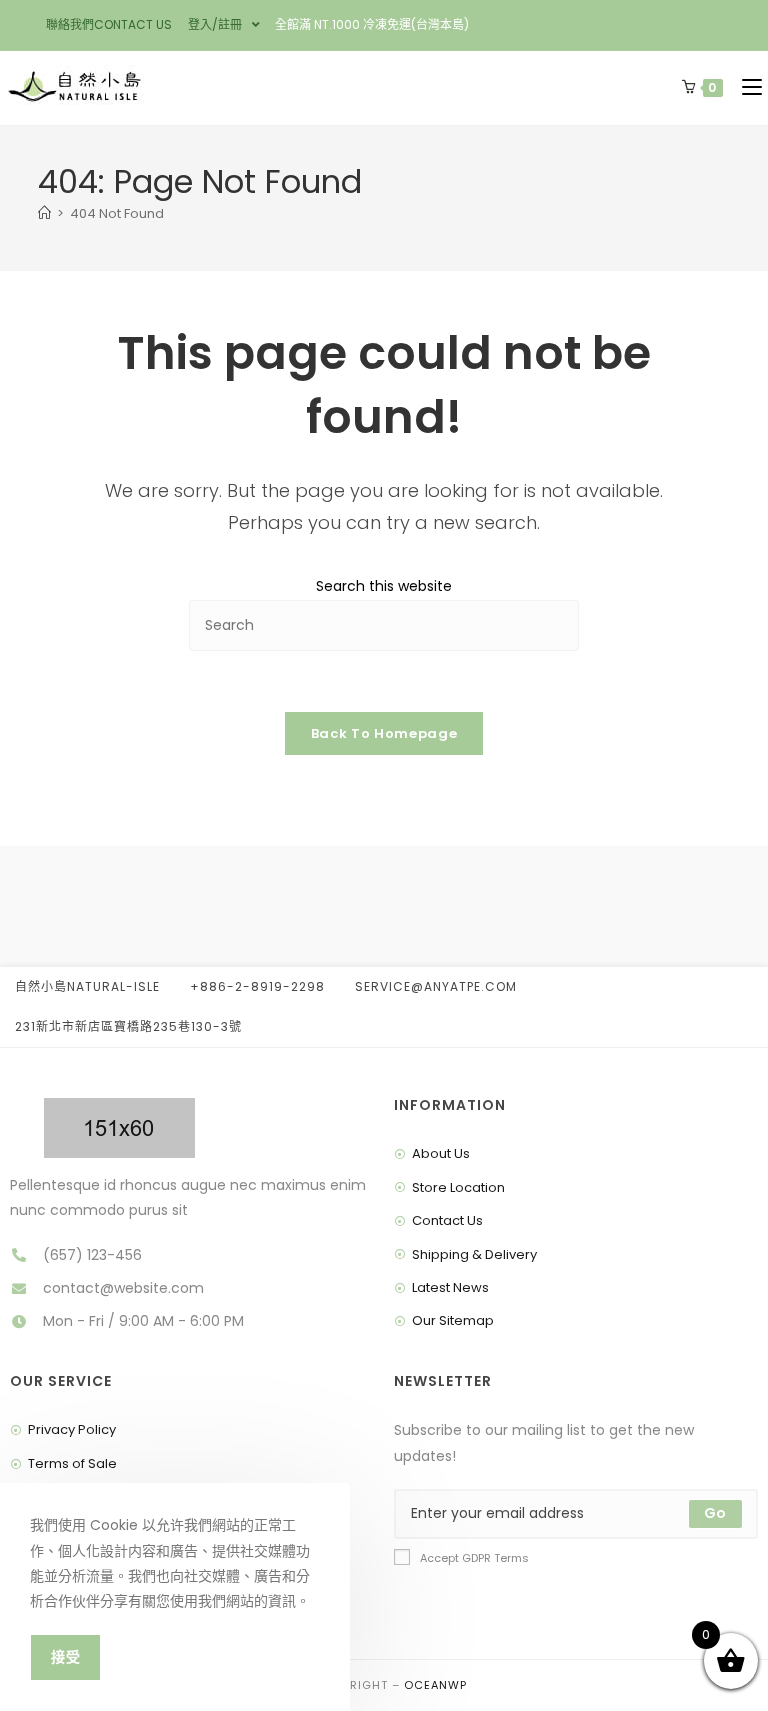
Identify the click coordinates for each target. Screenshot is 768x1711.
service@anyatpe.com (436, 986)
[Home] (44, 213)
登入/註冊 (215, 24)
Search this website (384, 586)
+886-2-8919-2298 (257, 986)
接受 (65, 1657)
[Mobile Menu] (747, 88)
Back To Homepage (384, 733)
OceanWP (435, 1685)
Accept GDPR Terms (474, 1558)
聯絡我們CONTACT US (109, 24)
